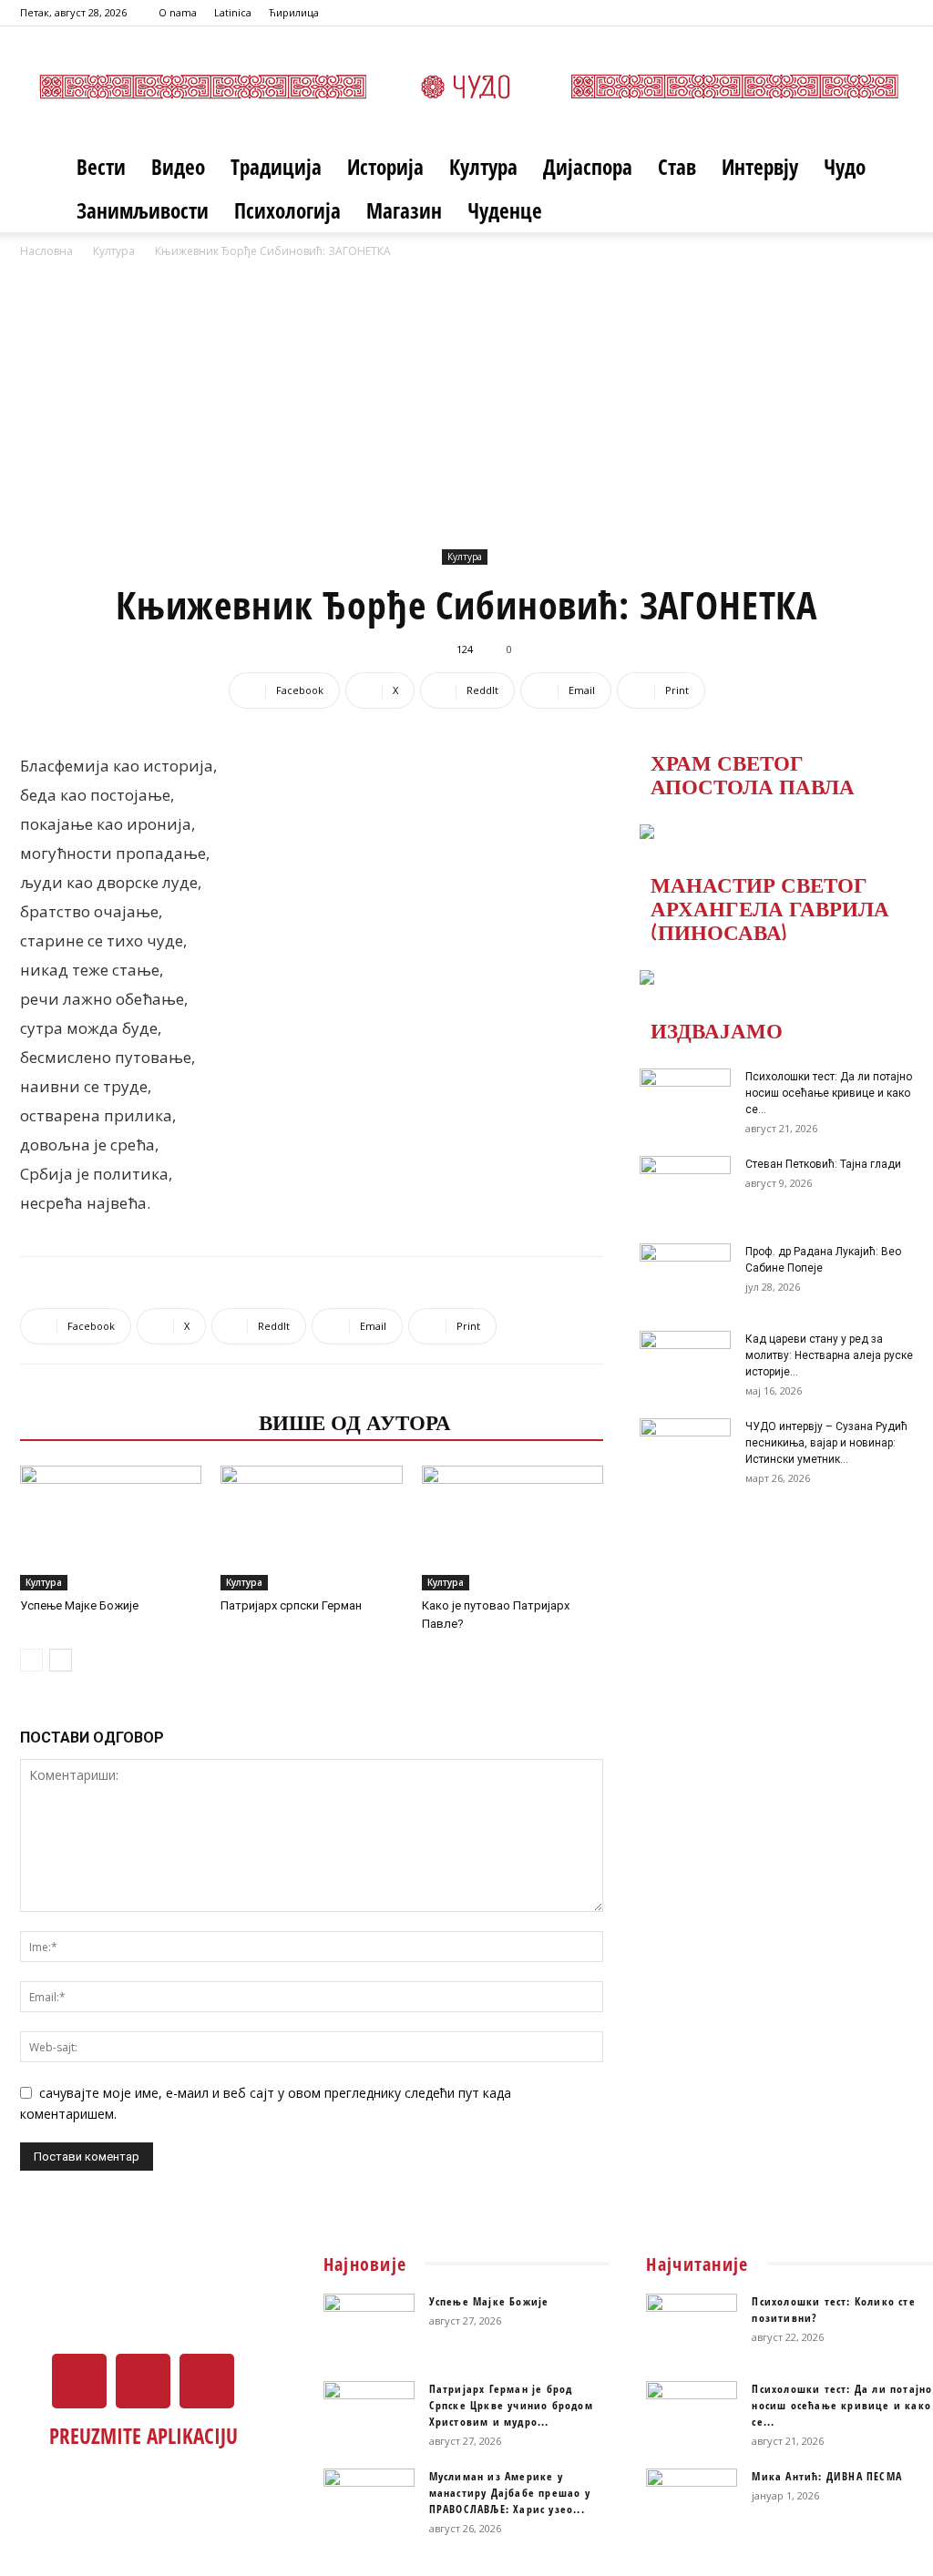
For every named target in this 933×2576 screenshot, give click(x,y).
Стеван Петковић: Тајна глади (823, 1164)
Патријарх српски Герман (291, 1605)
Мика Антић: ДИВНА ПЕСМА (827, 2476)
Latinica (233, 12)
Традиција (276, 167)
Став (677, 167)
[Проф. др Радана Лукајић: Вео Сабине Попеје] (685, 1275)
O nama (178, 12)
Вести (101, 167)
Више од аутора (355, 1421)
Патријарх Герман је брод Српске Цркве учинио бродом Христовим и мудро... (511, 2405)
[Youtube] (899, 13)
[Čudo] (466, 87)
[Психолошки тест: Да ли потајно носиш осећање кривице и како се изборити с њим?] (685, 1100)
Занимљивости (143, 210)
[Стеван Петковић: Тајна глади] (685, 1188)
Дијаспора (588, 167)
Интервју (760, 167)
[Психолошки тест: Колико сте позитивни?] (692, 2326)
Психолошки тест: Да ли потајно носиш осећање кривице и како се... (829, 1093)
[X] (869, 13)
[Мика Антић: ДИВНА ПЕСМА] (692, 2500)
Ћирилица (294, 12)
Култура (483, 167)
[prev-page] (31, 1660)
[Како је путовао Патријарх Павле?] (513, 1528)
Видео (178, 167)
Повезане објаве (134, 1421)
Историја (385, 167)
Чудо (845, 167)
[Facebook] (839, 13)
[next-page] (61, 1660)
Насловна (46, 251)
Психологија (287, 210)
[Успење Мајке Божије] (111, 1528)
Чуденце (505, 210)
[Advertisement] (466, 398)
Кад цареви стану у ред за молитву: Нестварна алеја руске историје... (829, 1355)
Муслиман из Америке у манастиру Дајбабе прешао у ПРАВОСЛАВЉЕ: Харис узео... (510, 2493)
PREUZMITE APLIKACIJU (144, 2436)
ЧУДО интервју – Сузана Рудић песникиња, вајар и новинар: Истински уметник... (826, 1443)
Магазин (404, 210)
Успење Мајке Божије (79, 1605)
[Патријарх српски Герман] (311, 1528)
